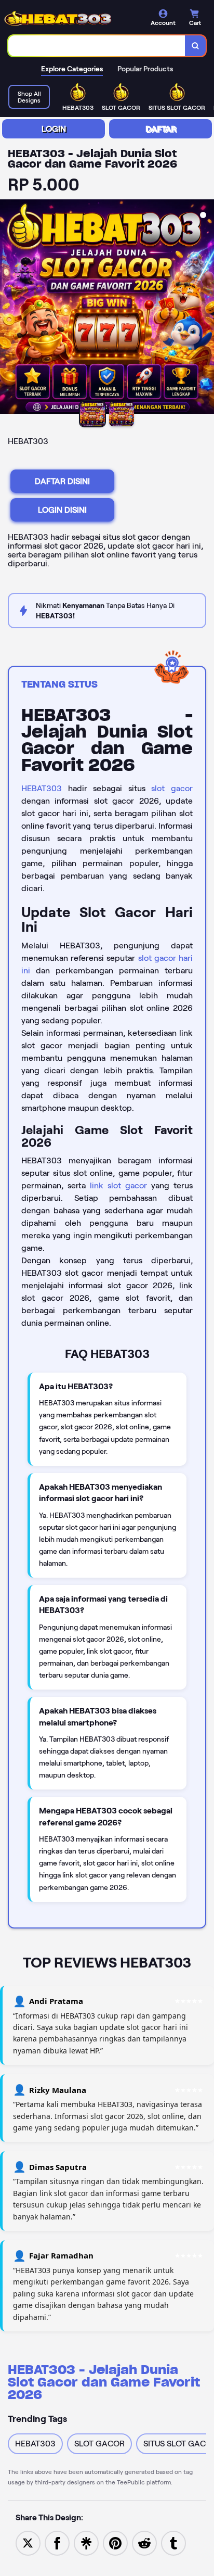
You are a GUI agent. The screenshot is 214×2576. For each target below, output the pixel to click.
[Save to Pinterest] (115, 2542)
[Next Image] (206, 308)
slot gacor (172, 788)
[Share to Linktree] (86, 2542)
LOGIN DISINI (62, 510)
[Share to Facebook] (57, 2542)
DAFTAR (161, 129)
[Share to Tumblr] (173, 2542)
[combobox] (97, 46)
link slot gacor (118, 1185)
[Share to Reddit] (144, 2542)
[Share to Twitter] (28, 2542)
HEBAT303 (42, 788)
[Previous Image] (8, 308)
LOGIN (54, 129)
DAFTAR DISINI (62, 481)
